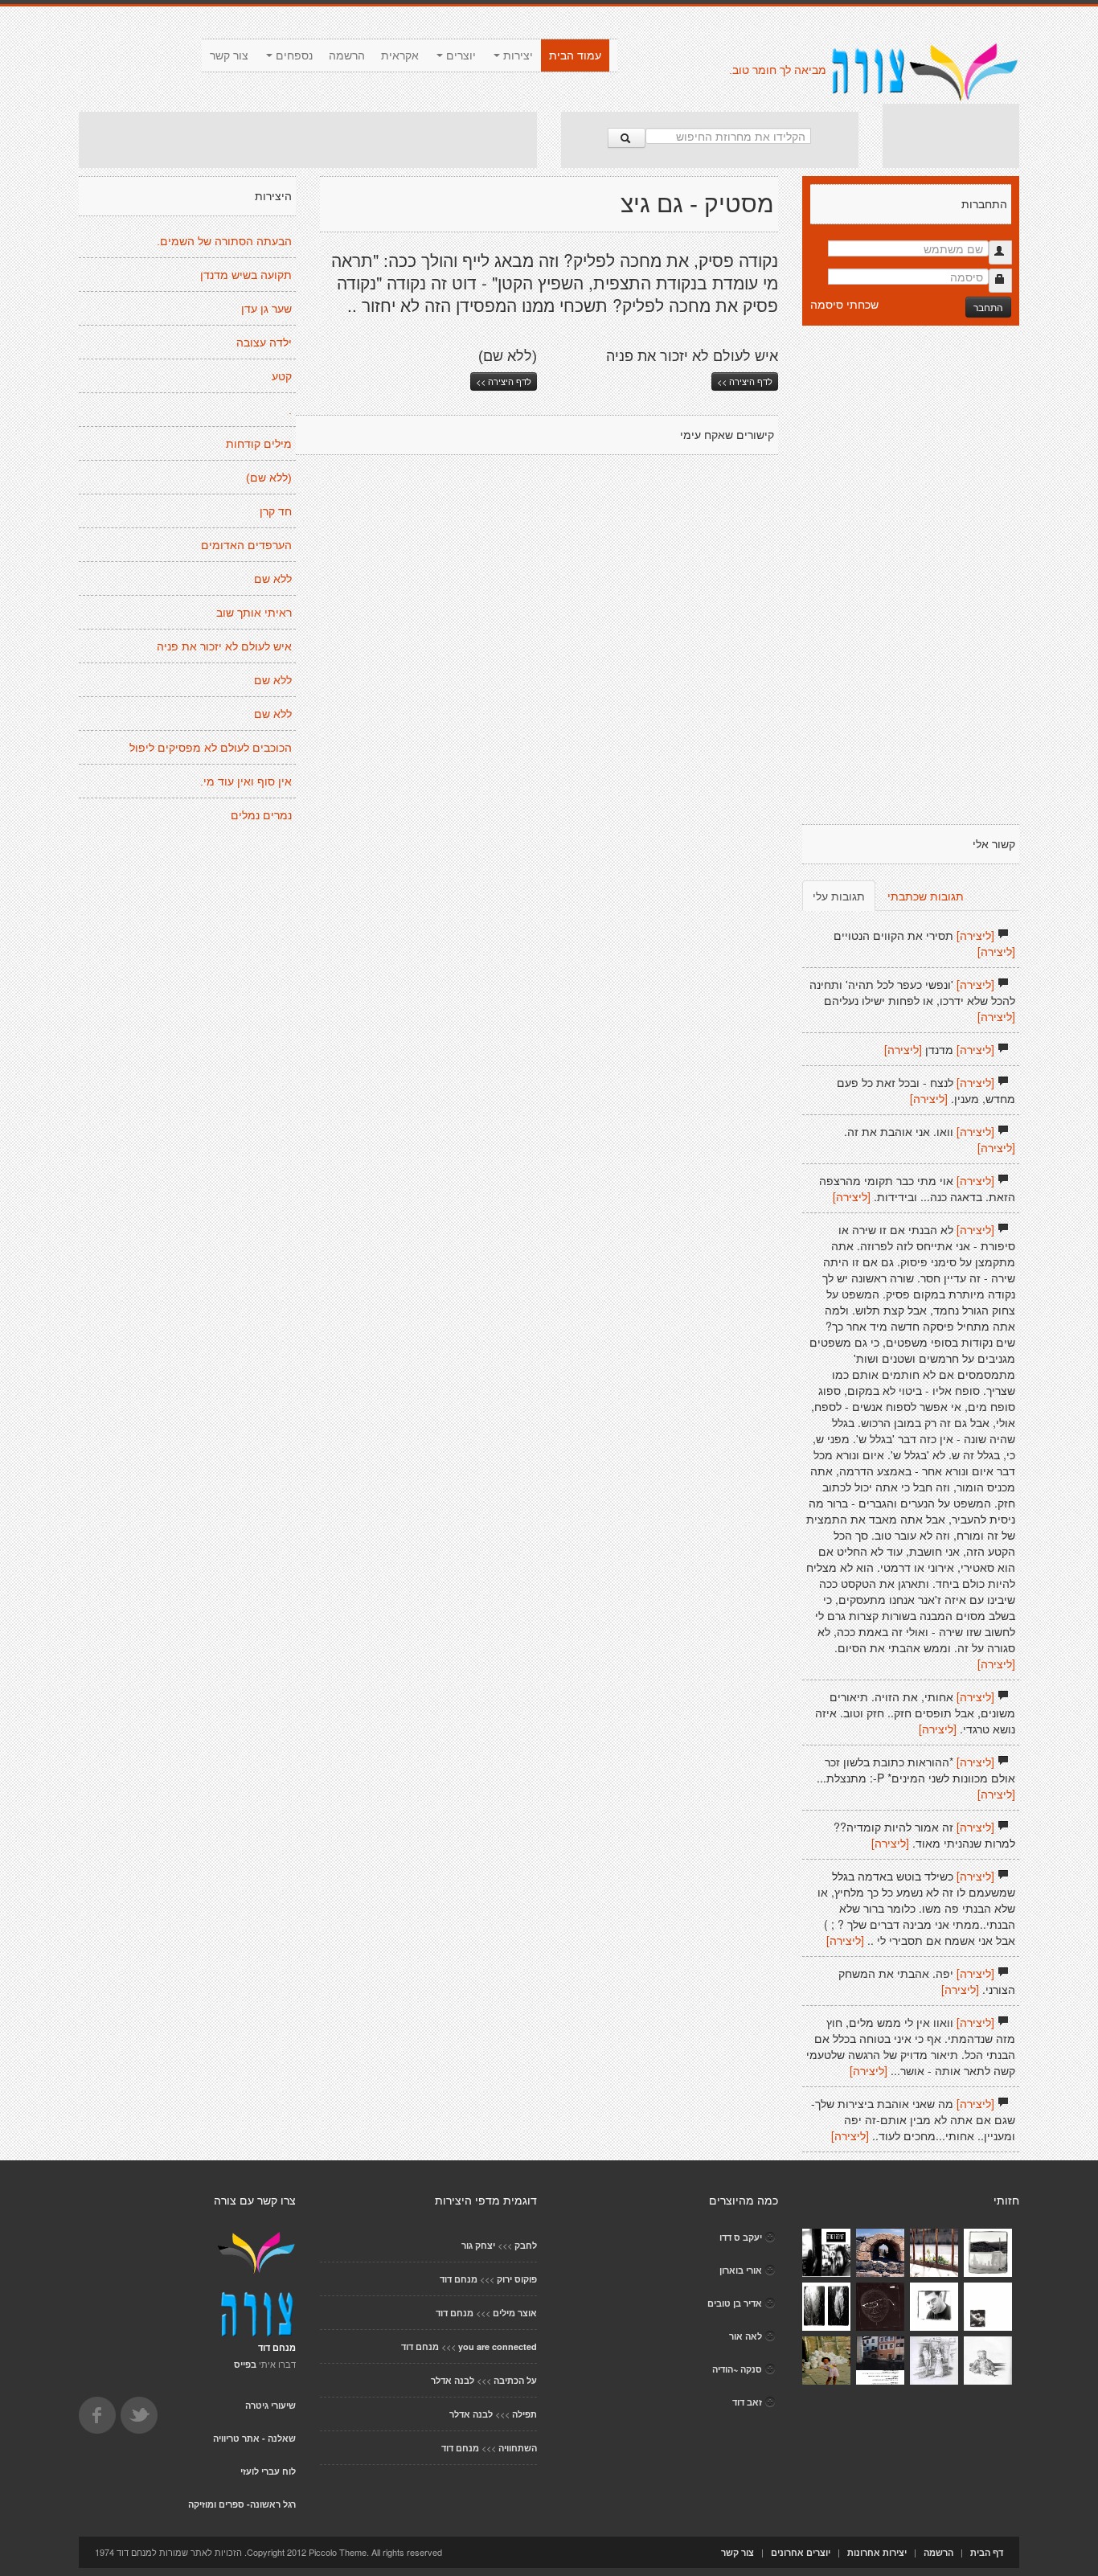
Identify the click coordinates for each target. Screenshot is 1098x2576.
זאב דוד (747, 2402)
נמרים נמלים (261, 815)
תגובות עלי (839, 896)
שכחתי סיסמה (844, 304)
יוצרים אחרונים (801, 2552)
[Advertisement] (308, 140)
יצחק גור (478, 2245)
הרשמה (347, 55)
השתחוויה (518, 2448)
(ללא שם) (269, 478)
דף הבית (987, 2552)
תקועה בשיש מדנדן (246, 275)
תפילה (524, 2414)
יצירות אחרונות (877, 2552)
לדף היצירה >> (504, 381)
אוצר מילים (515, 2313)
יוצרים (459, 55)
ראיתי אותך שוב (254, 613)
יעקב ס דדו (741, 2237)
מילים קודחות (259, 444)
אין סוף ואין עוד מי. (246, 781)
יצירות (516, 55)
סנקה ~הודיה (737, 2369)
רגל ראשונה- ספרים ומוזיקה (242, 2504)
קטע (282, 376)
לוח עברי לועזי (268, 2471)
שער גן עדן (266, 309)
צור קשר (229, 55)
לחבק (526, 2245)
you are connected (498, 2346)
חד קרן (276, 511)
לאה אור (746, 2336)
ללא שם (273, 579)
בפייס (245, 2364)
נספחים (293, 55)
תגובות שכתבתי (926, 896)
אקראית (400, 55)
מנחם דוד (459, 2279)
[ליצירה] (975, 935)
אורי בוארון (741, 2270)
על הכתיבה (515, 2380)
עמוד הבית (575, 55)
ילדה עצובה (264, 343)
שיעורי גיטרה (270, 2405)
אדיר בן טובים (735, 2303)
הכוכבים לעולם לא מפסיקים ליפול (211, 748)
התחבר (988, 307)
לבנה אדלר (453, 2380)
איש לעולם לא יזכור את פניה (224, 646)
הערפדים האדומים (246, 545)
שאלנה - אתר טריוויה (254, 2438)
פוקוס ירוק (517, 2279)
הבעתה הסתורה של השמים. (224, 241)
